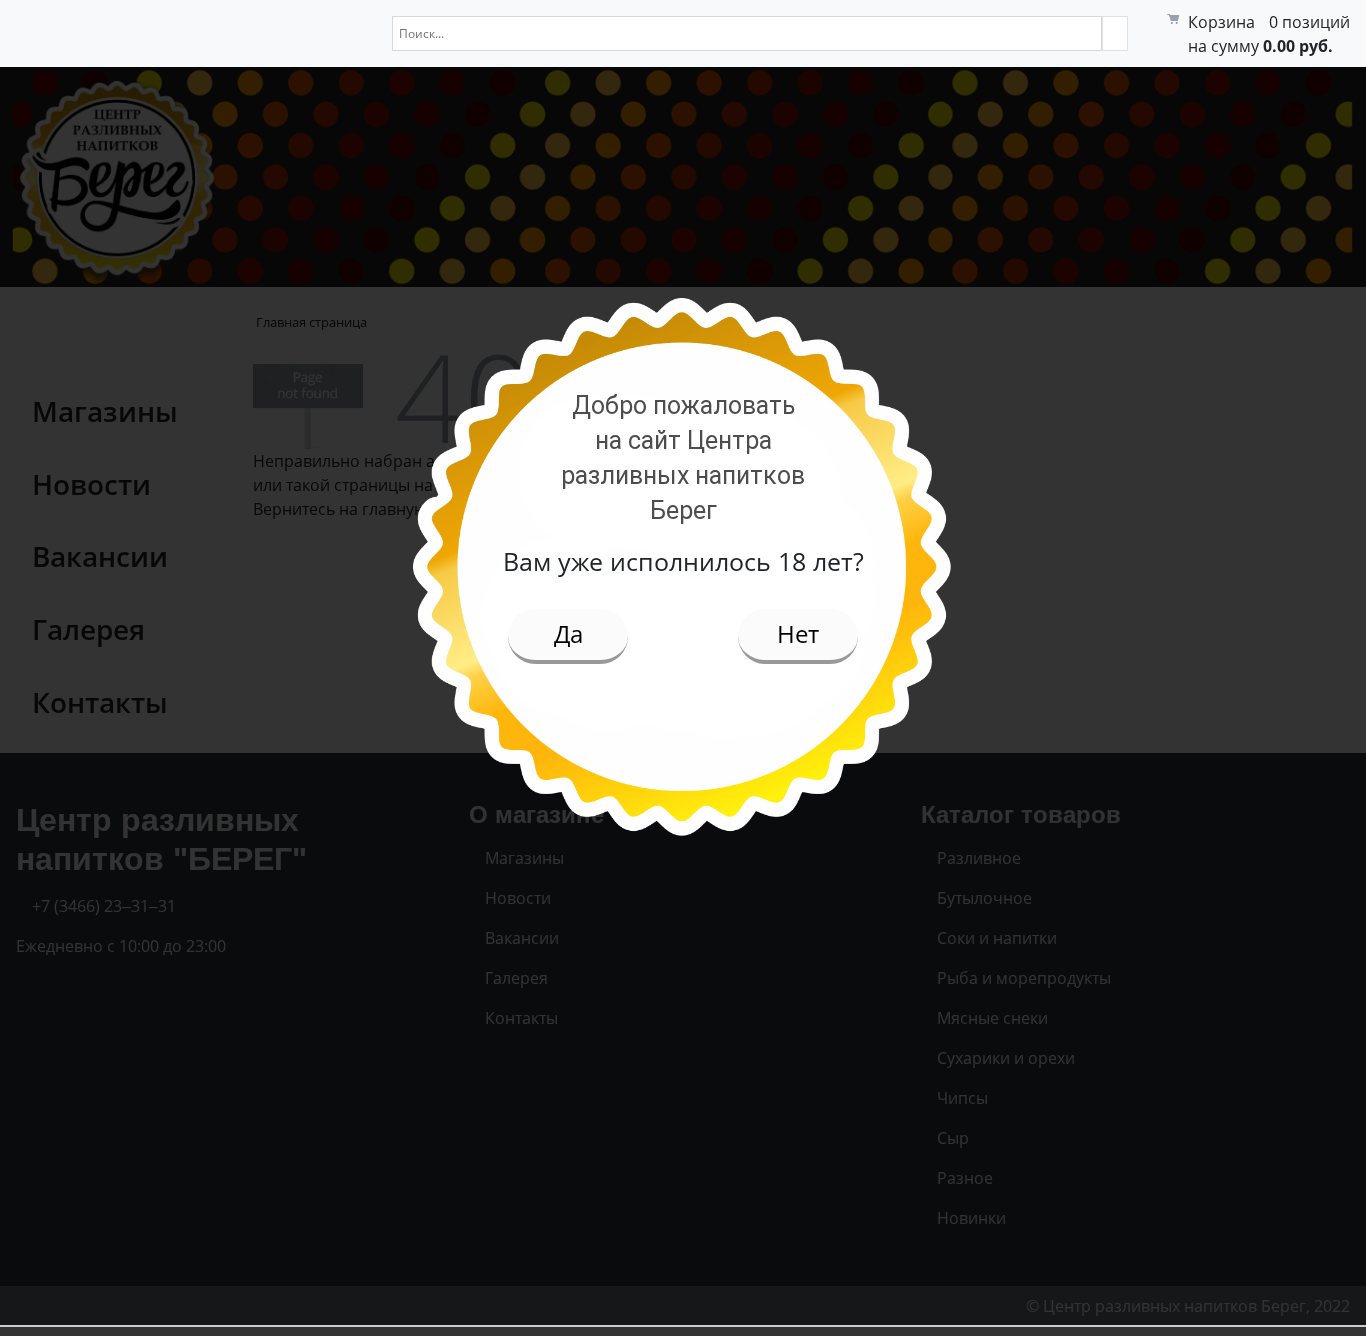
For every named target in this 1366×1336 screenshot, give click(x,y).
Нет (798, 633)
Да (568, 633)
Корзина (1221, 22)
